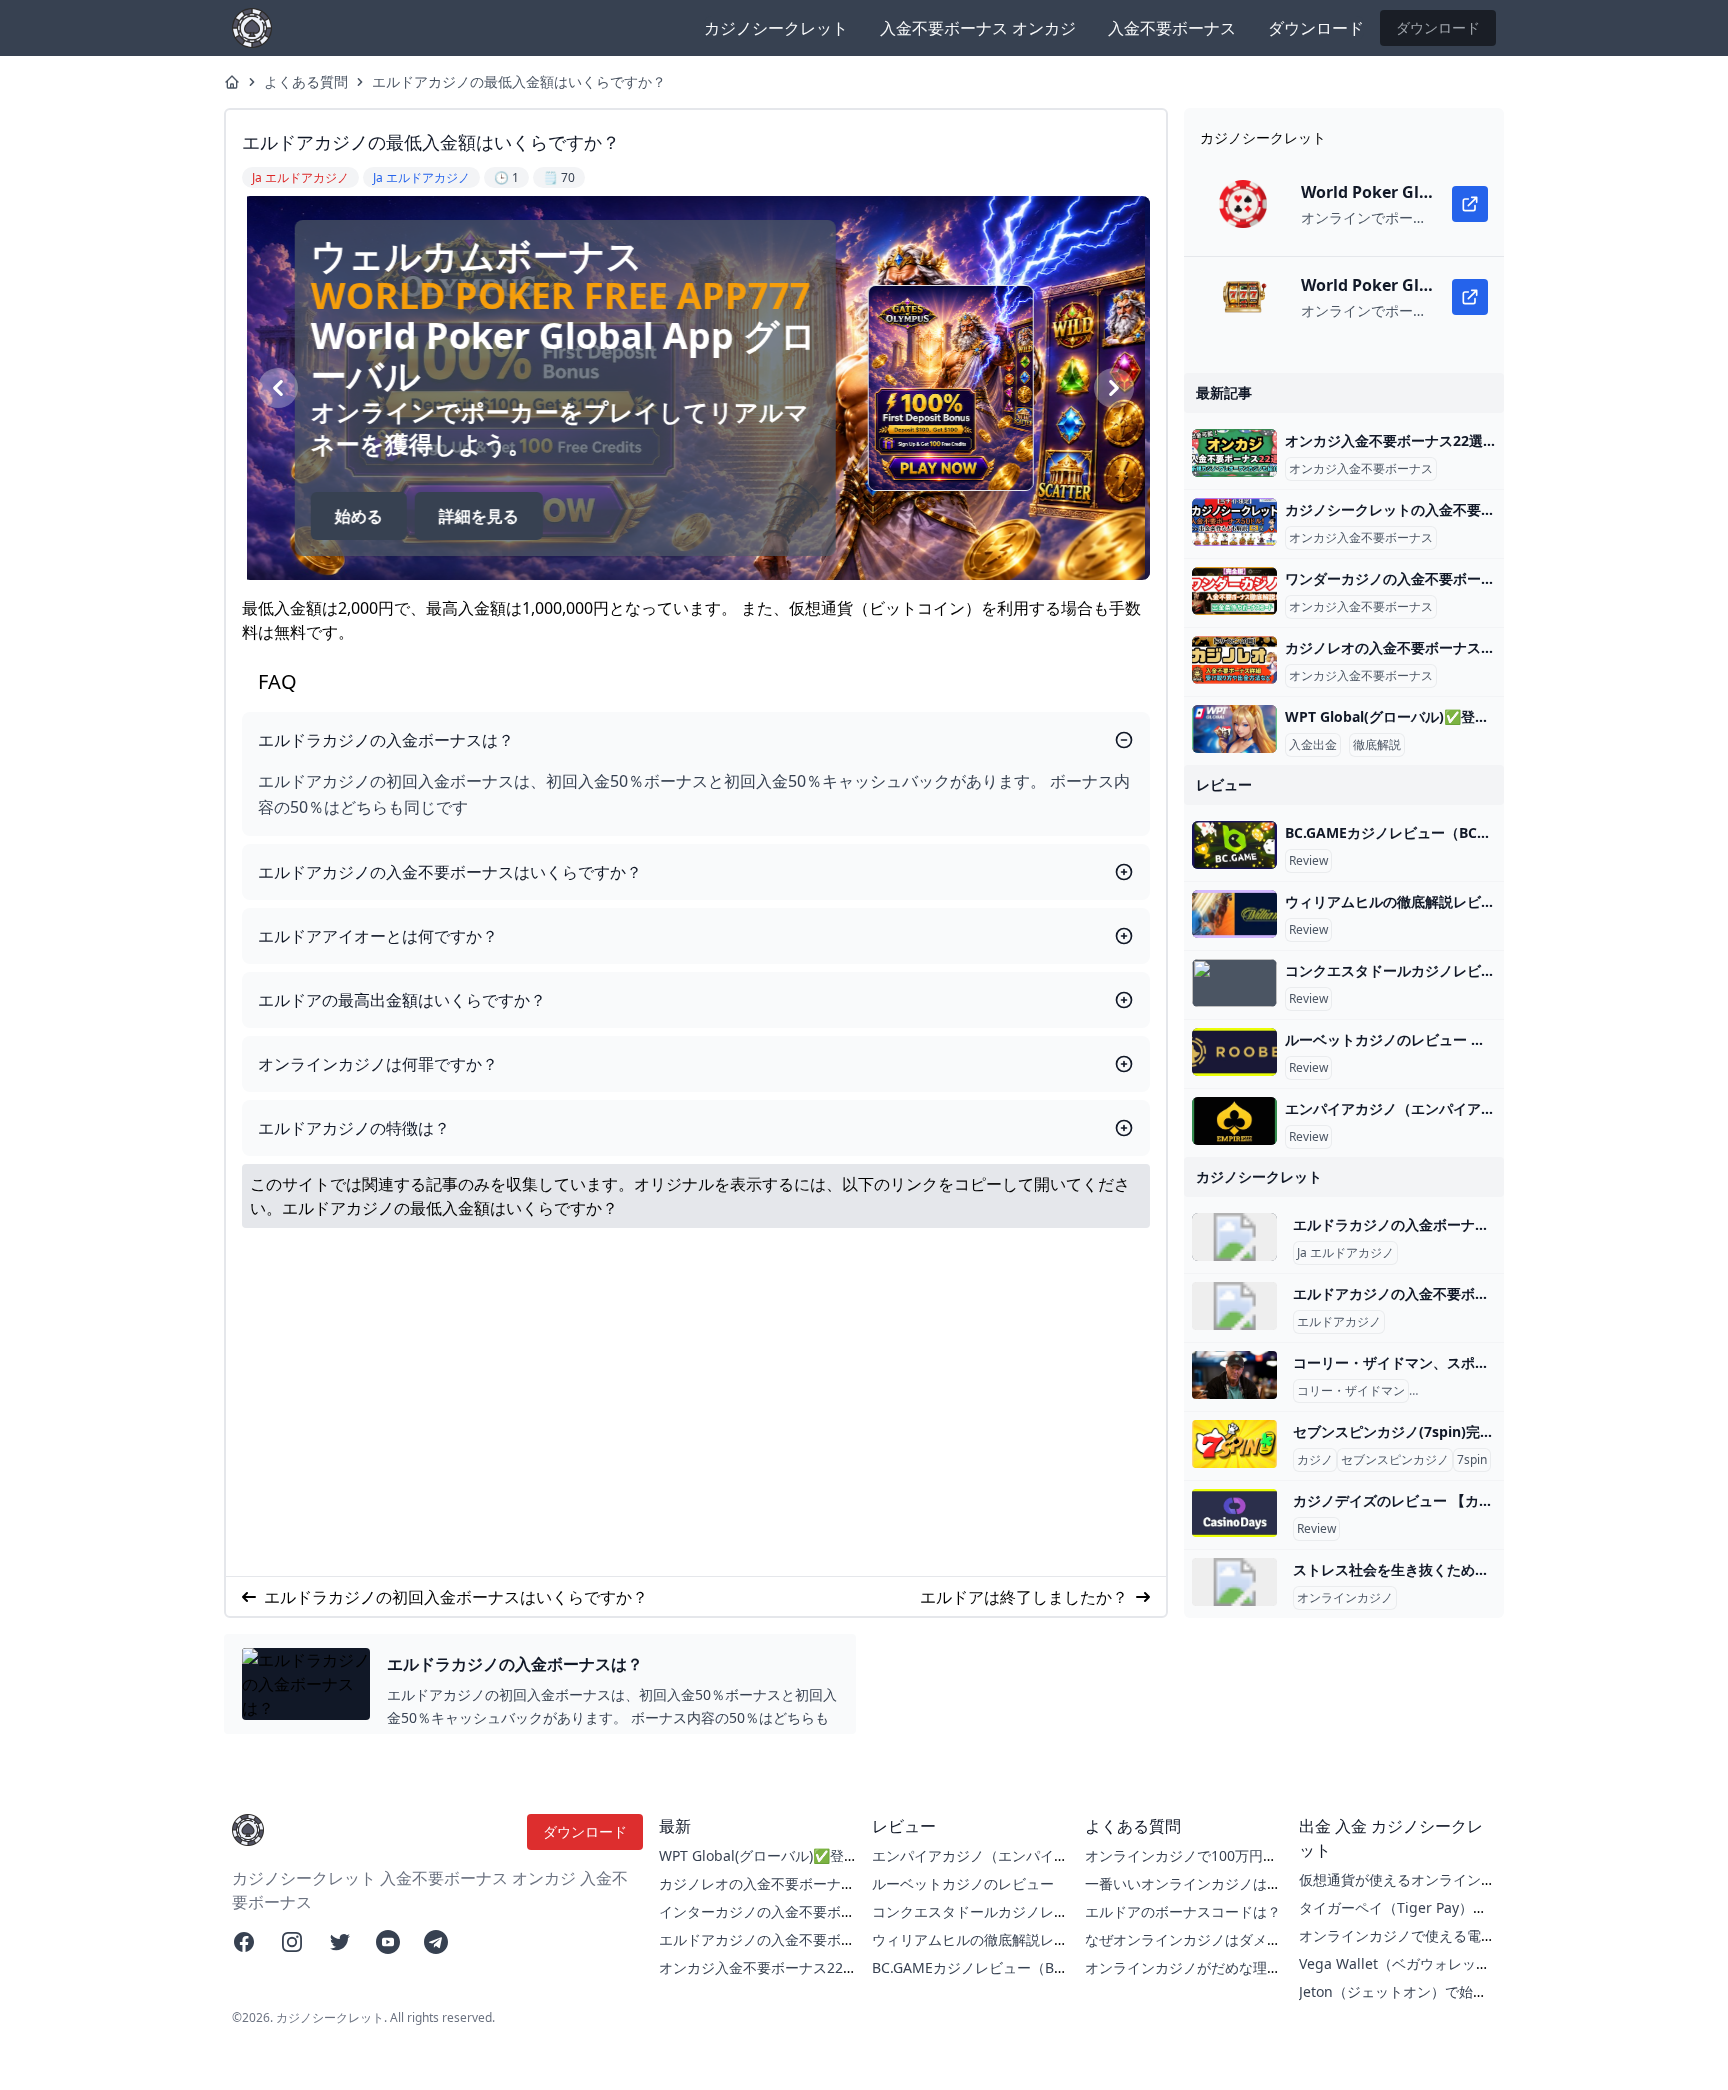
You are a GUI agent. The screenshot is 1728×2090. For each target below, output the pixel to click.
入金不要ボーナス (1172, 28)
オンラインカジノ (1345, 1598)
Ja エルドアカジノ (1345, 1253)
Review (1308, 861)
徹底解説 (1377, 745)
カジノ (1315, 1460)
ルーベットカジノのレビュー (963, 1883)
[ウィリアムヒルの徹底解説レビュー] (1234, 914)
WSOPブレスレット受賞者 (1484, 1391)
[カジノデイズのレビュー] (1234, 1513)
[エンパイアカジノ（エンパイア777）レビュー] (1234, 1121)
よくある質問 (306, 81)
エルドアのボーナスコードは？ (1183, 1911)
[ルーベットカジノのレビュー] (1234, 1052)
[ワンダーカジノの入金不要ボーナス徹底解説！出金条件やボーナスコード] (1234, 591)
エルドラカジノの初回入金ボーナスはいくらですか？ (456, 1597)
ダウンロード (1316, 28)
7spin (1472, 1460)
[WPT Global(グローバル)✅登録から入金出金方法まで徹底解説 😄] (1234, 729)
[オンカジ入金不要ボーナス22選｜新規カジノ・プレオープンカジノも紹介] (1234, 453)
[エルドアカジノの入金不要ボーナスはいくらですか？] (1234, 1306)
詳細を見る (474, 516)
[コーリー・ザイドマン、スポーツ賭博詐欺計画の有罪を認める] (1234, 1375)
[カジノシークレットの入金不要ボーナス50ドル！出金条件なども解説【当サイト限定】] (1234, 522)
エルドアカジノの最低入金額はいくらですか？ (519, 81)
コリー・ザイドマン (1351, 1391)
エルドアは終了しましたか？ (1024, 1597)
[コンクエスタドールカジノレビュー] (1234, 983)
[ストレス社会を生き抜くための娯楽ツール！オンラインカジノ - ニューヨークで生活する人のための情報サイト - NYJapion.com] (1234, 1582)
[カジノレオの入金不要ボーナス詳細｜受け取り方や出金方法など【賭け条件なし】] (1234, 660)
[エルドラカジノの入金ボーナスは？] (1234, 1237)
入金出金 (1313, 745)
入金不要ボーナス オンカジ (978, 28)
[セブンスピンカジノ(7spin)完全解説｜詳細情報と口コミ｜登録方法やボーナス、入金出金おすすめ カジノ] (1234, 1444)
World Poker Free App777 (556, 295)
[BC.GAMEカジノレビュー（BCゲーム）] (1234, 845)
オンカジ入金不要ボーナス (1361, 469)
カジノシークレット (776, 28)
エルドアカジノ (1339, 1322)
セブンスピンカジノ (1395, 1460)
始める (354, 516)
